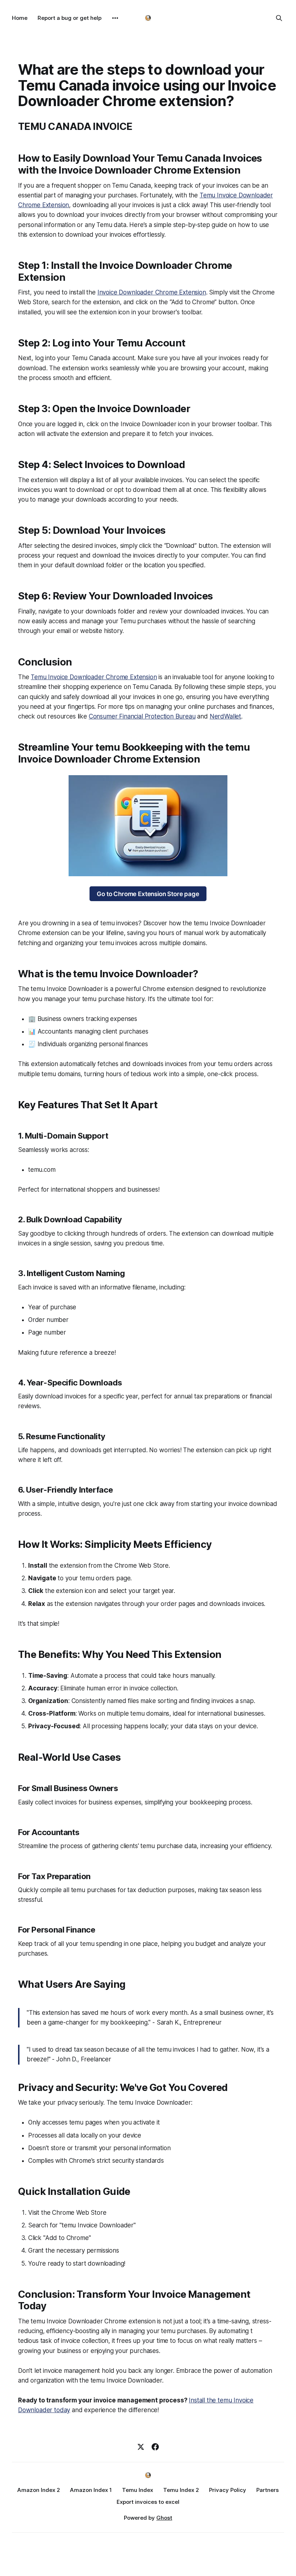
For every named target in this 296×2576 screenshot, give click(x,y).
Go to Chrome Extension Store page (148, 894)
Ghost (164, 2518)
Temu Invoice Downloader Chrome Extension (94, 677)
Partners (267, 2490)
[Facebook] (155, 2447)
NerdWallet (225, 716)
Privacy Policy (228, 2490)
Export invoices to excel (148, 2502)
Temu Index (138, 2490)
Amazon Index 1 (91, 2490)
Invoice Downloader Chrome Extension (152, 292)
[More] (115, 18)
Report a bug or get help (69, 18)
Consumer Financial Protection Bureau (142, 716)
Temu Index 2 (181, 2490)
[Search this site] (279, 18)
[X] (141, 2447)
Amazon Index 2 (39, 2490)
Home (20, 18)
